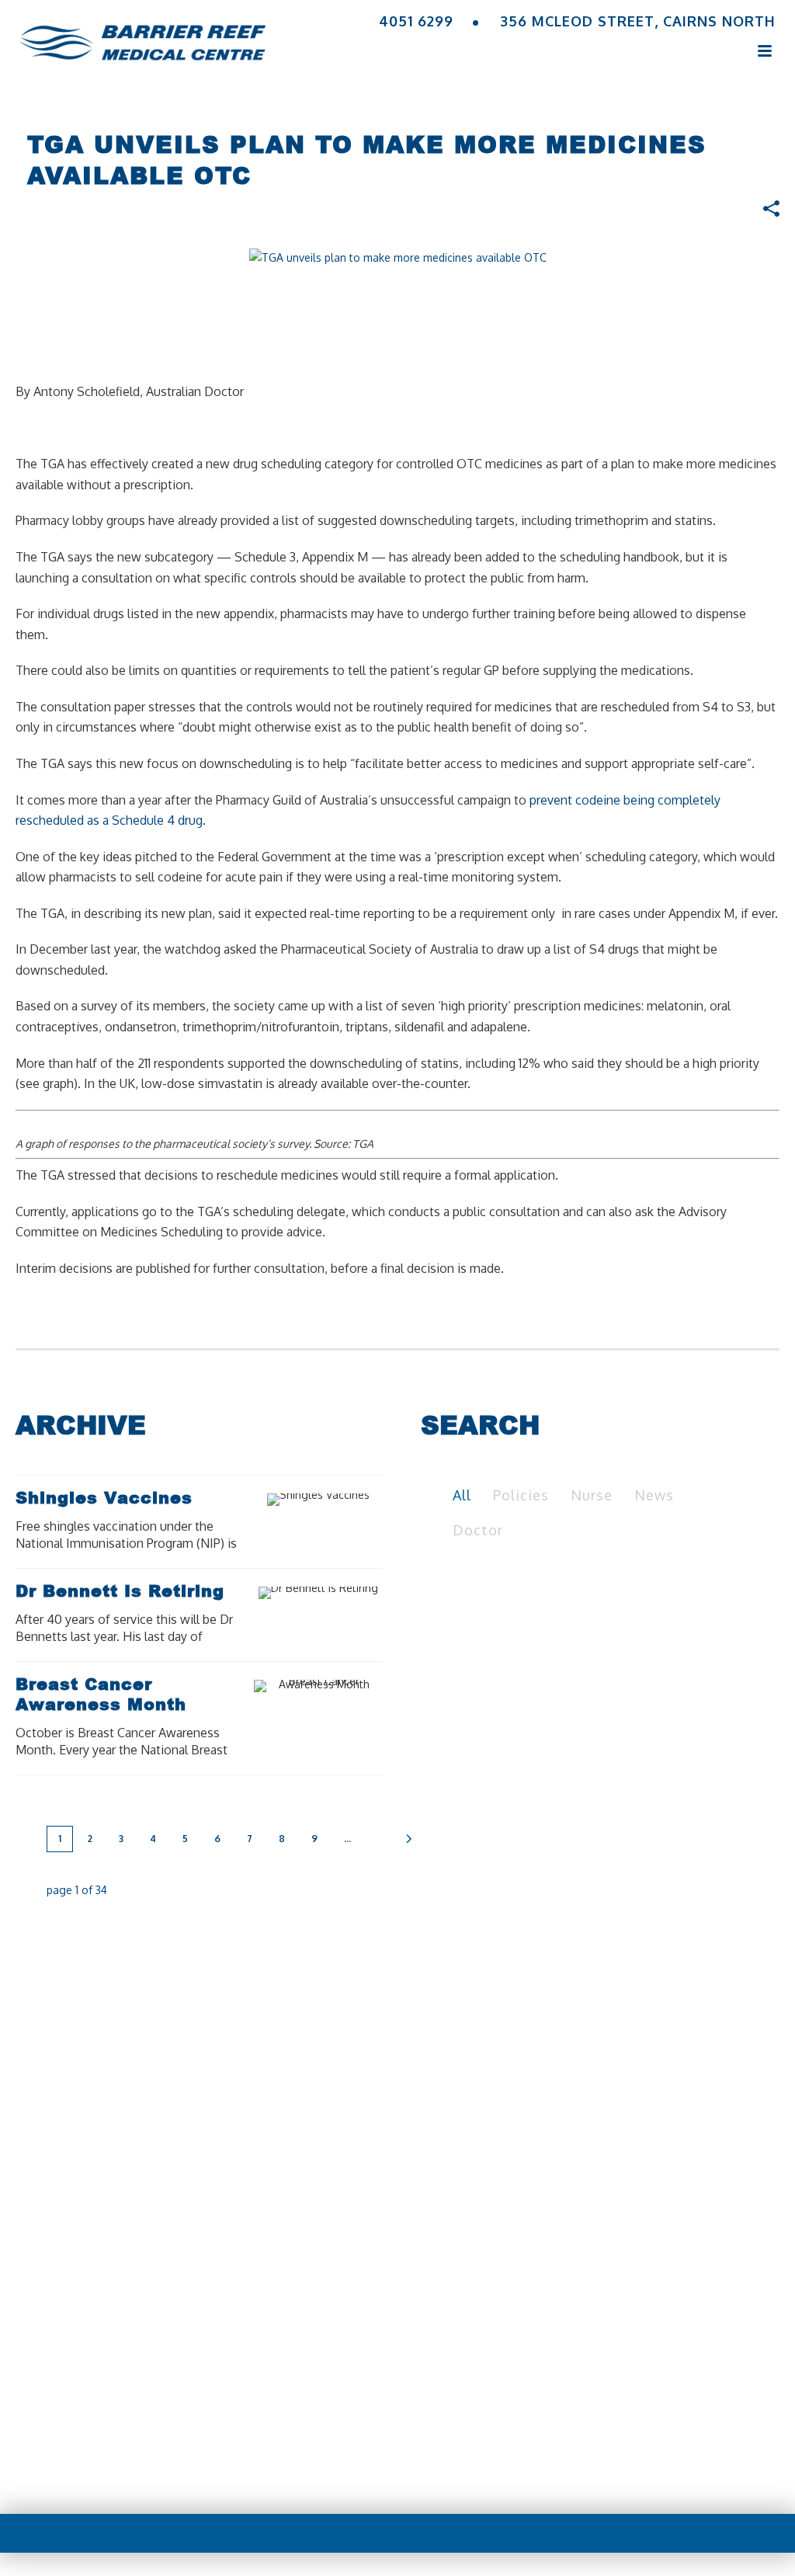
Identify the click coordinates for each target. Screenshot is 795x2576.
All (462, 1495)
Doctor (478, 1530)
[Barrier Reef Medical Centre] (142, 35)
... (347, 1839)
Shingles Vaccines (104, 1497)
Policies (521, 1495)
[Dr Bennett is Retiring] (343, 1593)
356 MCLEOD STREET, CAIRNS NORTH (638, 21)
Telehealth (397, 2398)
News (654, 1495)
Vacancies (643, 2398)
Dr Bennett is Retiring (120, 1590)
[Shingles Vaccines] (343, 1500)
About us (215, 2398)
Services (302, 2398)
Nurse (592, 1495)
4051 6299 (416, 21)
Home (137, 2398)
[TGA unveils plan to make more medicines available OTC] (398, 257)
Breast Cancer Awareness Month (101, 1694)
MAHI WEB (430, 2470)
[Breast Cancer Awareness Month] (343, 1686)
